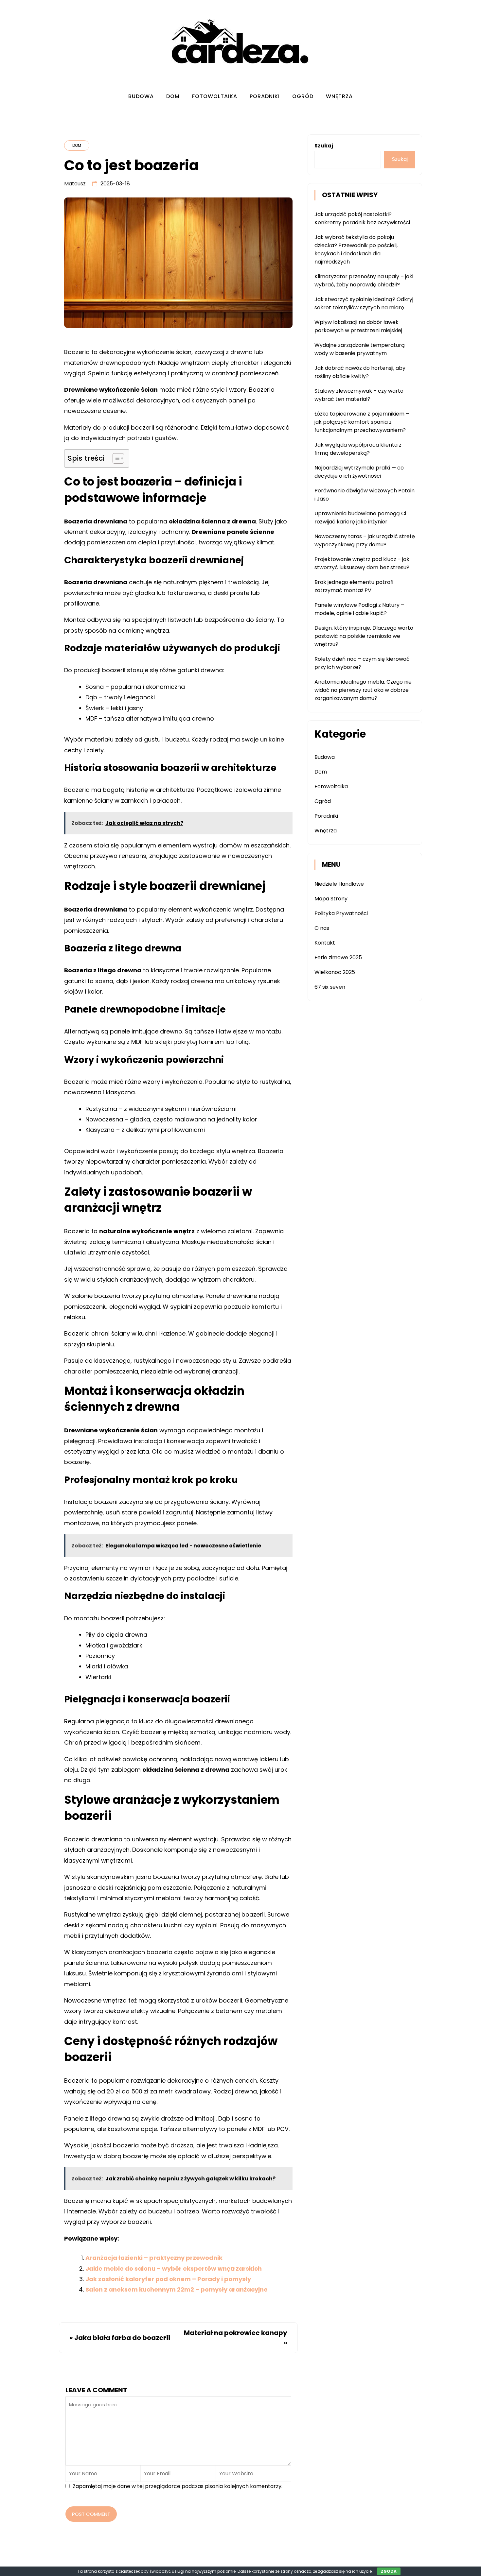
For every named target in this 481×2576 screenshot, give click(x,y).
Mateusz (75, 184)
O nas (322, 928)
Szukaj (324, 146)
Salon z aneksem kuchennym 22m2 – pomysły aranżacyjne (177, 2289)
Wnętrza (339, 96)
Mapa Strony (331, 899)
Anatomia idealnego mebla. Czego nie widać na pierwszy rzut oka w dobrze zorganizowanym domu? (363, 690)
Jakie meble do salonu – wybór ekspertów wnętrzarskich (174, 2269)
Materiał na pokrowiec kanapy (236, 2333)
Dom (173, 96)
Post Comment (91, 2514)
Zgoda (389, 2571)
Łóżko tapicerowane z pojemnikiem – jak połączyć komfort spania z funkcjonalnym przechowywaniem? (362, 422)
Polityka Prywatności (341, 913)
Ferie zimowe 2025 (338, 957)
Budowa (141, 96)
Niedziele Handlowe (339, 884)
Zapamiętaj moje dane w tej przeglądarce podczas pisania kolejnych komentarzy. (178, 2486)
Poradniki (265, 96)
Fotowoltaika (215, 96)
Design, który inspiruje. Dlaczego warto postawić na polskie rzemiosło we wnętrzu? (364, 636)
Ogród (303, 96)
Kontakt (325, 943)
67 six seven (330, 987)
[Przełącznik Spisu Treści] (115, 458)
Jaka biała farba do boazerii (122, 2338)
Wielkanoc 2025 (335, 972)
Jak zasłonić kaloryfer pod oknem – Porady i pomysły (168, 2279)
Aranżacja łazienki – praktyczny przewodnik (154, 2258)
